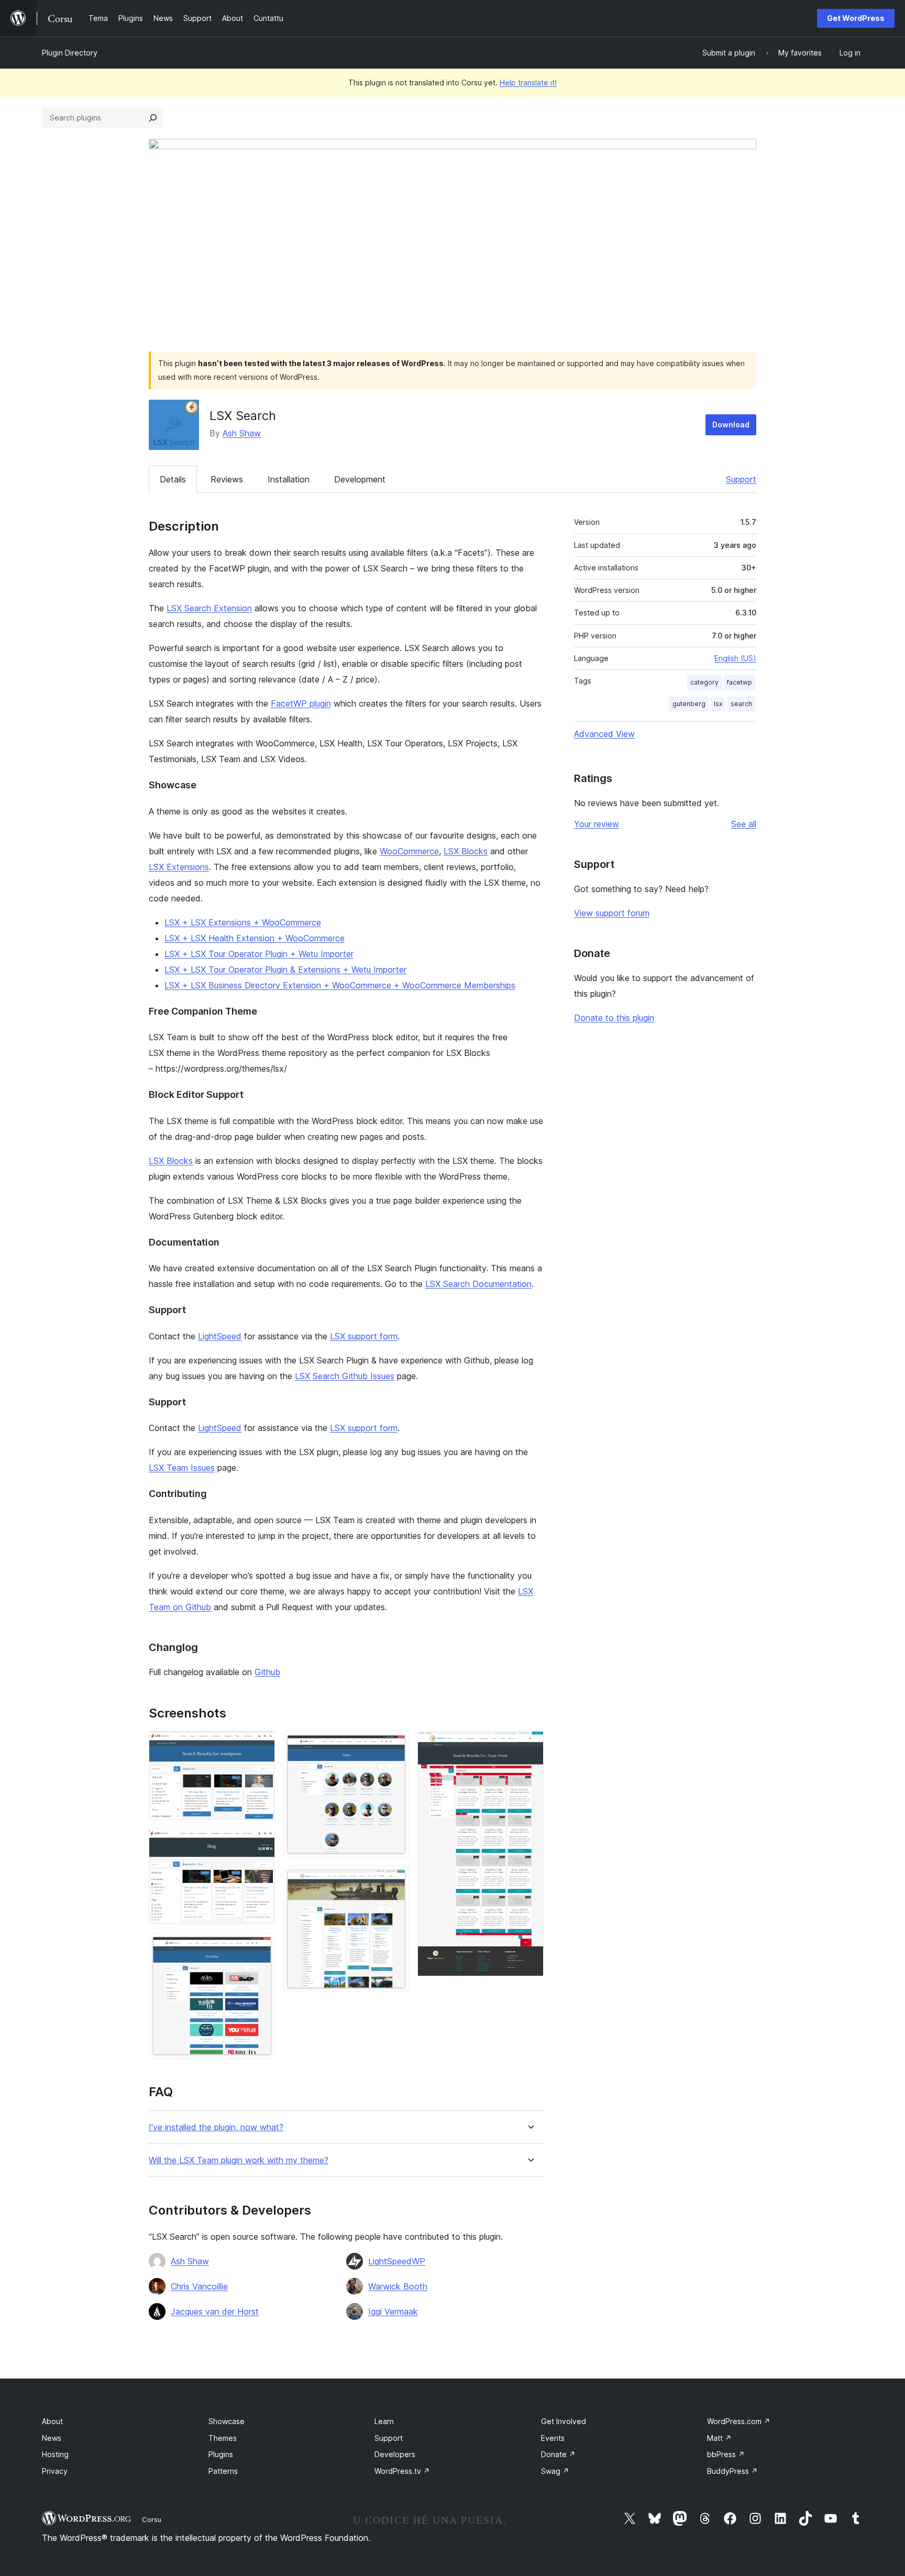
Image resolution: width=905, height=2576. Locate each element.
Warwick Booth (398, 2286)
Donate (558, 2454)
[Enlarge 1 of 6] (261, 1745)
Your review (597, 824)
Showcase (227, 2421)
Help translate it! (528, 82)
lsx (718, 704)
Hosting (55, 2454)
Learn (384, 2421)
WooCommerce (409, 851)
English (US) (735, 658)
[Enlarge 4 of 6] (395, 1745)
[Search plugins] (153, 118)
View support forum (612, 913)
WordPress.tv (402, 2471)
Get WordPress (856, 18)
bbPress (726, 2454)
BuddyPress (732, 2471)
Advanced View (604, 734)
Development (360, 479)
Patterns (223, 2471)
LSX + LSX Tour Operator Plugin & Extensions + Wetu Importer (285, 970)
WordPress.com (739, 2421)
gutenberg (689, 704)
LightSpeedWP (397, 2261)
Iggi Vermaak (393, 2311)
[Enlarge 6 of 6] (529, 1745)
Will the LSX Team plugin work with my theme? (239, 2160)
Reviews (227, 479)
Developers (395, 2454)
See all (744, 824)
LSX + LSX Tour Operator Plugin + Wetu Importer (259, 954)
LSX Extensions (179, 867)
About (52, 2421)
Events (553, 2438)
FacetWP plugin (301, 703)
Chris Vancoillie (199, 2286)
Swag (555, 2471)
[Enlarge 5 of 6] (395, 1880)
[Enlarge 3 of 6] (261, 1947)
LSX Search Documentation (478, 1284)
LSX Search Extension (209, 608)
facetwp (740, 682)
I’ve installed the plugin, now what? (216, 2127)
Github (267, 1672)
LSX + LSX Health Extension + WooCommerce (255, 938)
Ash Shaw (242, 433)
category (704, 682)
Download (731, 425)
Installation (289, 479)
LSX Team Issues (182, 1468)
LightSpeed (220, 1336)
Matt (719, 2438)
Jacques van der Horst (215, 2311)
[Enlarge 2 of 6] (261, 1843)
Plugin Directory (70, 53)
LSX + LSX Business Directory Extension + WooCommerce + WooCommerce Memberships (340, 985)
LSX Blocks (466, 851)
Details (173, 479)
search (741, 704)
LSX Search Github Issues (345, 1376)
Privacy (55, 2471)
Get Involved (564, 2421)
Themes (223, 2438)
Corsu (152, 2519)
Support (741, 479)
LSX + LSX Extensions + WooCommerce (243, 922)
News (52, 2438)
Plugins (221, 2454)
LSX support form (364, 1336)
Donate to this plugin (614, 1018)
